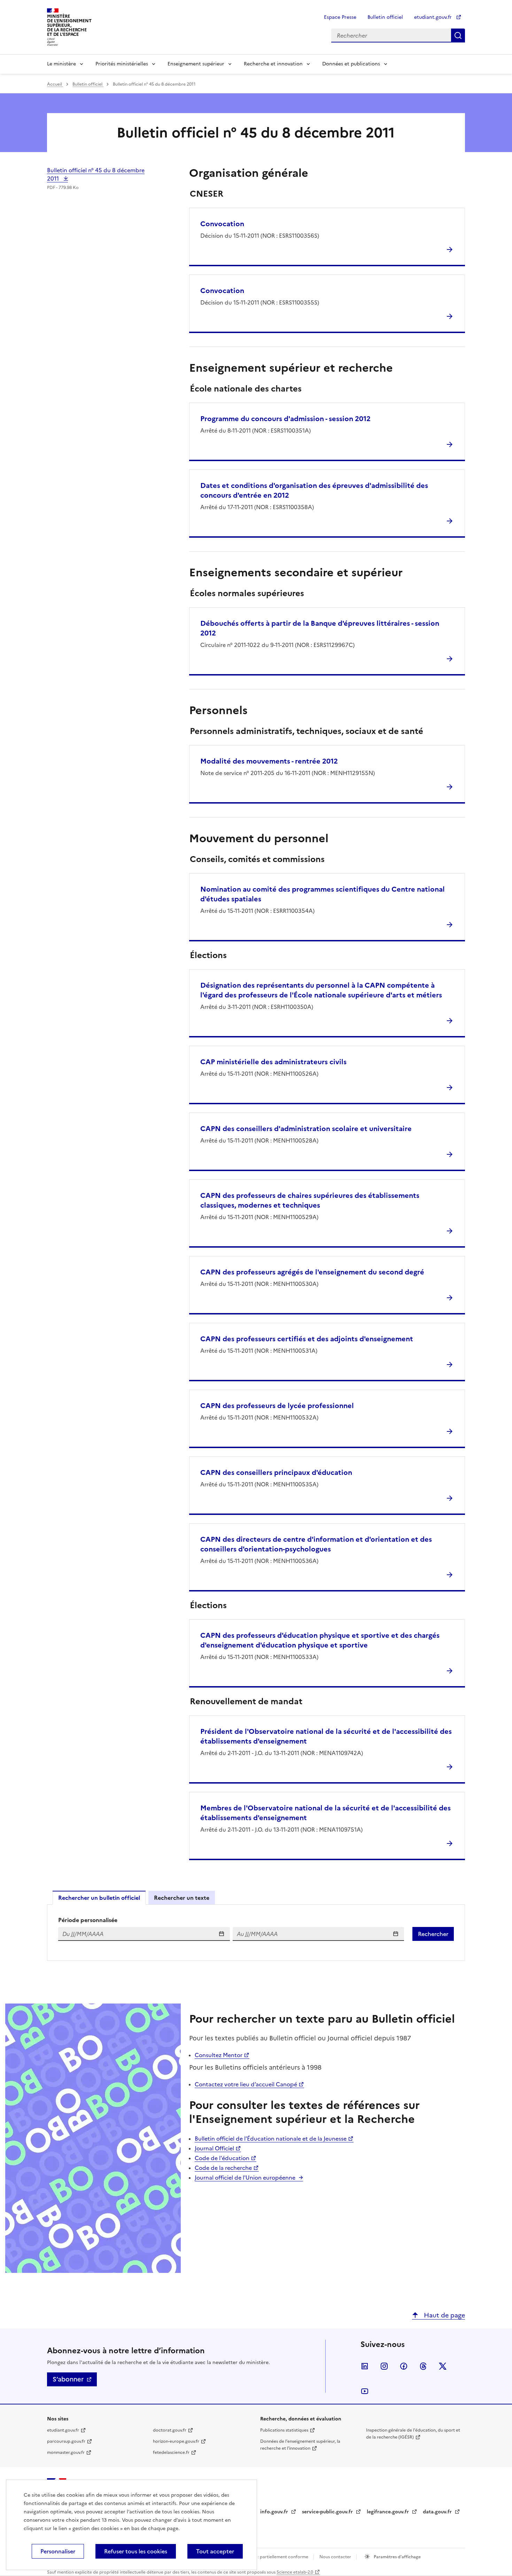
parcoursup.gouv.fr (66, 2441)
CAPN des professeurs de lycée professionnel (277, 1406)
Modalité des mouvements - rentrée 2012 (269, 761)
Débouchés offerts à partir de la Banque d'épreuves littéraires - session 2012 (320, 628)
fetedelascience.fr (171, 2452)
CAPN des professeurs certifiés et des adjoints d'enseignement (307, 1339)
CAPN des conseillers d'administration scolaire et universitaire (306, 1129)
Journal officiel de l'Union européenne (245, 2178)
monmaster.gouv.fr (66, 2452)
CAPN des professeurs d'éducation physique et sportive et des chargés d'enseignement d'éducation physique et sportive (320, 1640)
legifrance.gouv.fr (389, 2512)
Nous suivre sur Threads (423, 2366)
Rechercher (458, 35)
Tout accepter (215, 2551)
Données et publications (351, 64)
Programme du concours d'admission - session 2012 (285, 419)
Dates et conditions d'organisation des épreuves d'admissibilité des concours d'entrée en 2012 (314, 490)
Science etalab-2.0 (295, 2572)
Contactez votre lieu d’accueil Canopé (246, 2084)
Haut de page (444, 2315)
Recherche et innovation (273, 64)
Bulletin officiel (385, 17)
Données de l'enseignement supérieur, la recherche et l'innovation (300, 2445)
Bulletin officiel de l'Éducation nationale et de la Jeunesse (271, 2139)
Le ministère (61, 64)
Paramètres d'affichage (397, 2557)
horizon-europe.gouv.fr (176, 2441)
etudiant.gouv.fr (434, 17)
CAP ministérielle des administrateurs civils (273, 1062)
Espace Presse (340, 17)
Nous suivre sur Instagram (384, 2366)
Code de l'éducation (222, 2158)
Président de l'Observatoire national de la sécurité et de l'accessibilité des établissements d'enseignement (326, 1736)
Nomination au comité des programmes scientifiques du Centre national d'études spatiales (323, 894)
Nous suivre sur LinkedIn (365, 2366)
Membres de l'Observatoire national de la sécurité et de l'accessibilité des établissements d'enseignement (325, 1813)
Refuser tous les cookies (136, 2551)
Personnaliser (58, 2551)
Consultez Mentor (219, 2055)
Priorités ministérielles (122, 64)
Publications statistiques (284, 2430)
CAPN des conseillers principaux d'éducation (276, 1472)
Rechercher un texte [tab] (182, 1898)
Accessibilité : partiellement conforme (270, 2557)
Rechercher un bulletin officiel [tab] (99, 1898)
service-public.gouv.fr (328, 2512)
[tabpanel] (256, 1933)
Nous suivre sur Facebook (404, 2366)
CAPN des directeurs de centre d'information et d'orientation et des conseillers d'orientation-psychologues (316, 1544)
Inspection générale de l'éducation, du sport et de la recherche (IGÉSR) (413, 2434)
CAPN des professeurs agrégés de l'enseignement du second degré (312, 1272)
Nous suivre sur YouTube (365, 2391)
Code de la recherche (223, 2168)
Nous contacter (336, 2557)
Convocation (222, 224)
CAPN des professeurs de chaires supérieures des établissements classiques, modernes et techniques (310, 1200)
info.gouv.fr (275, 2512)
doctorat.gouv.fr (170, 2430)
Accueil (55, 84)
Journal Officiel (214, 2148)
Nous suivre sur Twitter (443, 2366)
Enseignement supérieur (196, 64)
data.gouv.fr (438, 2512)
